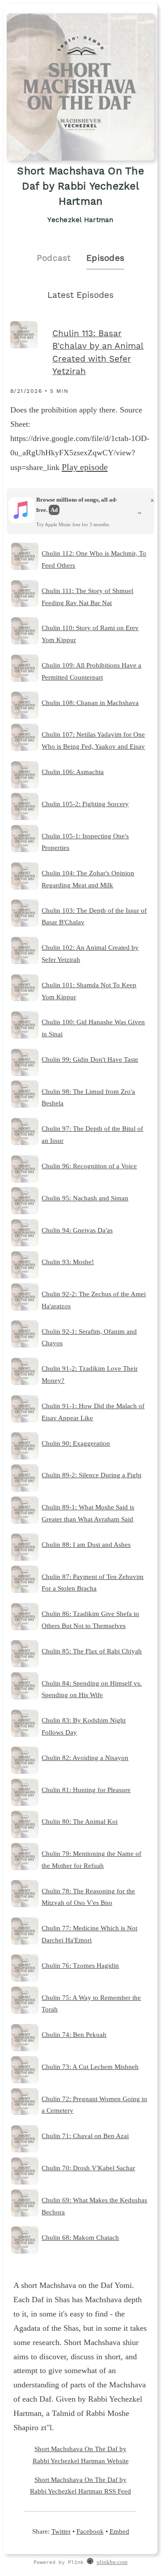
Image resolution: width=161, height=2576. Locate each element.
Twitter (61, 2531)
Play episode (85, 467)
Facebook (90, 2531)
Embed (119, 2531)
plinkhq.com (112, 2562)
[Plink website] (90, 2563)
